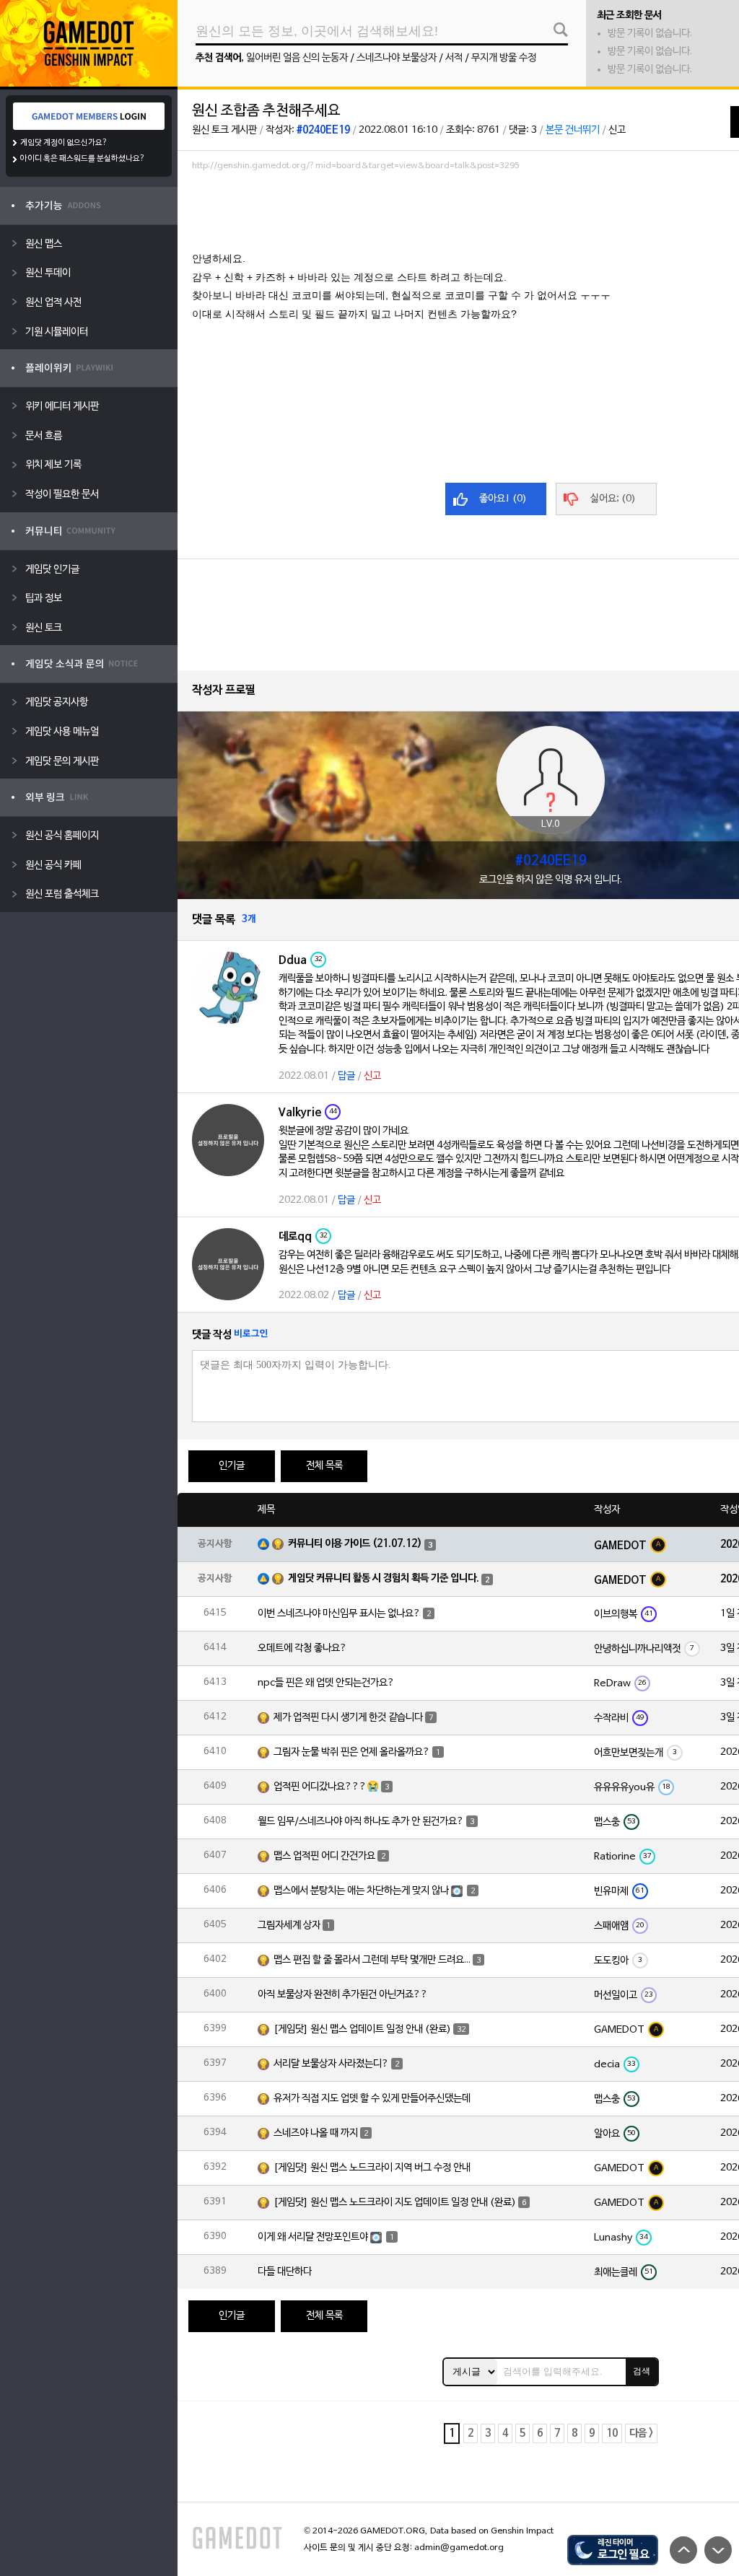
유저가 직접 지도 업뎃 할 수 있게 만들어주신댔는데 (372, 2099)
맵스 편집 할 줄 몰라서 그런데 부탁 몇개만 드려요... (372, 1960)
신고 (617, 130)
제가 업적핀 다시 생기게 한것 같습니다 (348, 1718)
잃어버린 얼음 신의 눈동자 (297, 58)
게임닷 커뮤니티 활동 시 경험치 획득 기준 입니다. (384, 1578)
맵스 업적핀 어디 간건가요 (324, 1856)
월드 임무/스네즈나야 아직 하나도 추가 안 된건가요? (361, 1822)
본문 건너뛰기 (573, 130)
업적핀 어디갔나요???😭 (326, 1787)
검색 (642, 2371)
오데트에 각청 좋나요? (302, 1648)
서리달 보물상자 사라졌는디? (331, 2064)
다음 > (641, 2433)
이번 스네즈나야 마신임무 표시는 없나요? (339, 1614)
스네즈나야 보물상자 (397, 58)
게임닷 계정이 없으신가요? (64, 143)
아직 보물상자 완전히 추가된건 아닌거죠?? (343, 1995)
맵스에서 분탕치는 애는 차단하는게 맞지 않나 (361, 1891)
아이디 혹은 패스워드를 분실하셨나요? (83, 159)
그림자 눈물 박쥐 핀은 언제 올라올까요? (352, 1752)
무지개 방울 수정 (504, 58)
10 (612, 2433)
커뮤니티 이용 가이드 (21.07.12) (355, 1544)
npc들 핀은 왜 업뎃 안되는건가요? (326, 1683)
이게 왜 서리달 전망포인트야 (313, 2237)
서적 (454, 58)
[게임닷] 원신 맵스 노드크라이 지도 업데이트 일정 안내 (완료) (395, 2203)
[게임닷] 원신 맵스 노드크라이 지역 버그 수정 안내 (372, 2168)
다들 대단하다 (285, 2272)
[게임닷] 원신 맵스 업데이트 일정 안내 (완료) (362, 2029)
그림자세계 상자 (289, 1926)
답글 (346, 1076)
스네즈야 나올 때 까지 (316, 2133)
